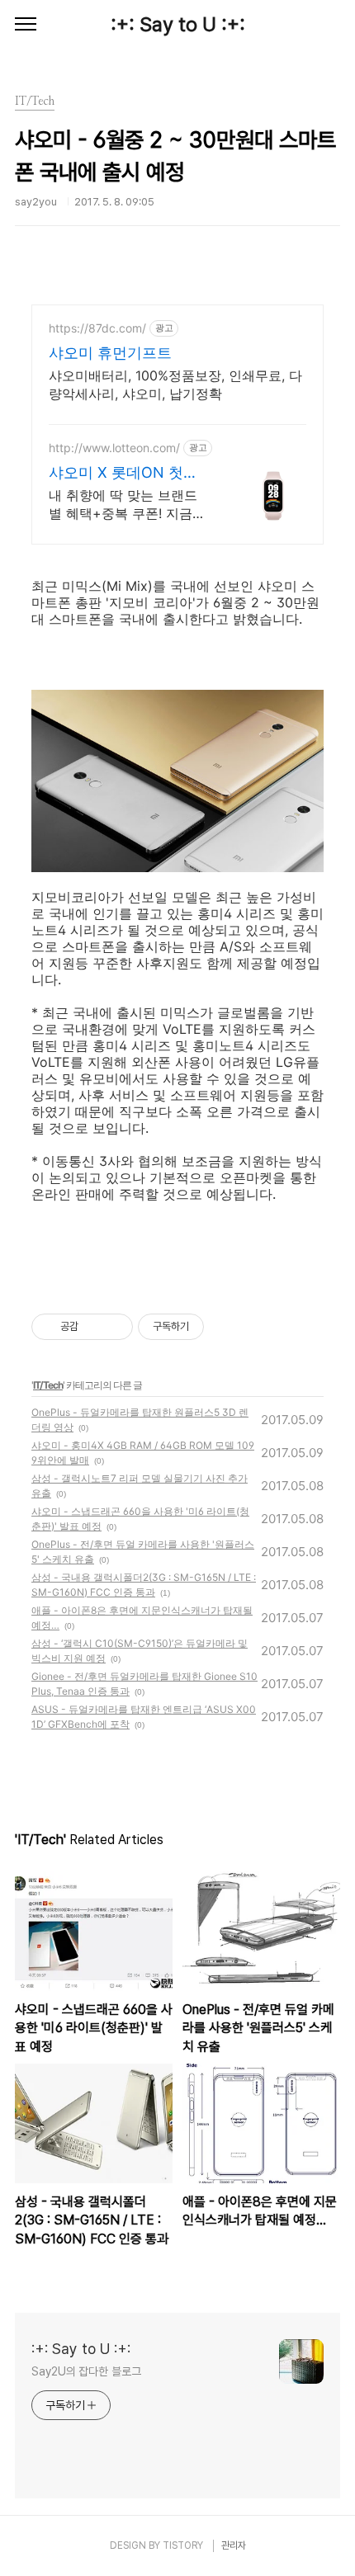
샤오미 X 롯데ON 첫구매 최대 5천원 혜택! (123, 473)
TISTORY (183, 2545)
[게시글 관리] (114, 1327)
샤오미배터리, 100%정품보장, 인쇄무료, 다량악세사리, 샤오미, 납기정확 (175, 385)
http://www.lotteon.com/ (114, 448)
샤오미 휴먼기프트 (110, 353)
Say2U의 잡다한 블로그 (86, 2371)
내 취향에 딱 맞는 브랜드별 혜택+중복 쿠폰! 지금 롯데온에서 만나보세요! (123, 505)
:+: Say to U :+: (178, 24)
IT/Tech (48, 1385)
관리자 (234, 2545)
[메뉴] (26, 25)
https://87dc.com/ (97, 328)
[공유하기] (94, 1327)
